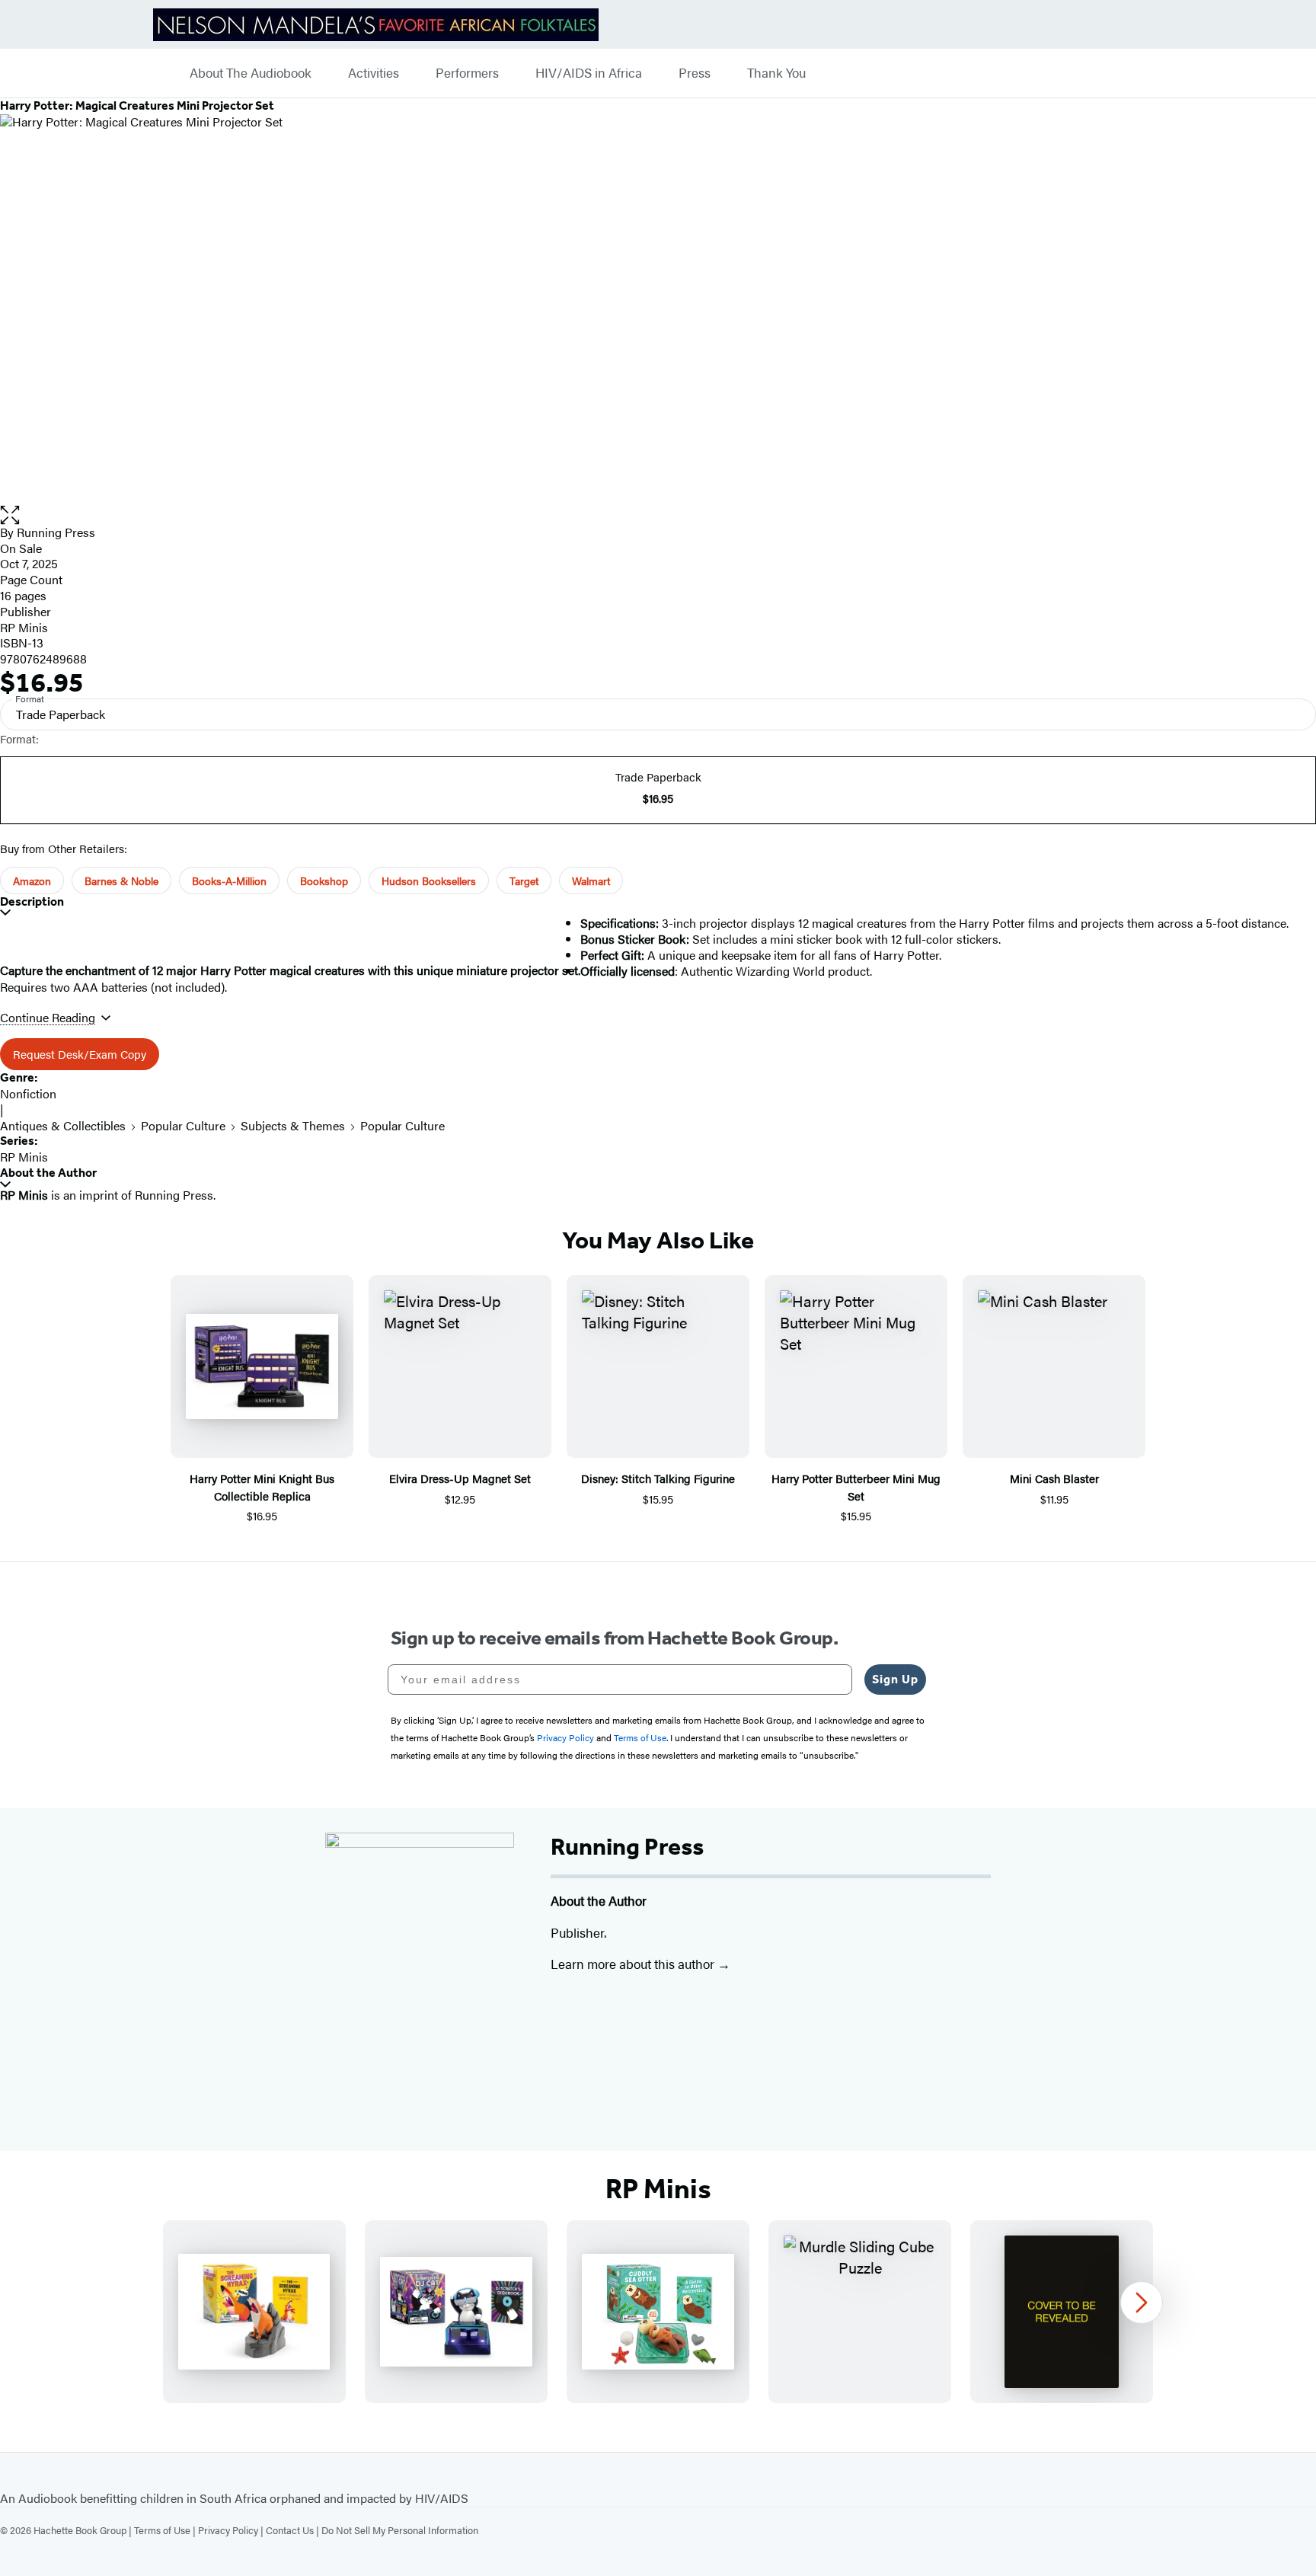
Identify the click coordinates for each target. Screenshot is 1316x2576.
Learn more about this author (634, 1964)
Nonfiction (28, 1093)
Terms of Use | (166, 2530)
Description (32, 901)
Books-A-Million (229, 881)
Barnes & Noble (121, 881)
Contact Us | (294, 2530)
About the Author (48, 1173)
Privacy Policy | (232, 2530)
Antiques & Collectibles (63, 1125)
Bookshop (324, 881)
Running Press (56, 532)
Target (524, 881)
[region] (658, 2312)
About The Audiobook (251, 73)
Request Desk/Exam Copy (80, 1054)
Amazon (32, 881)
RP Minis (24, 627)
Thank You (776, 73)
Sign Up (895, 1679)
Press (695, 73)
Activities (374, 73)
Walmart (591, 881)
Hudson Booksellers (429, 881)
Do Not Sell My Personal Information (400, 2530)
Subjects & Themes (293, 1125)
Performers (467, 73)
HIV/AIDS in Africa (589, 73)
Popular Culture (183, 1125)
